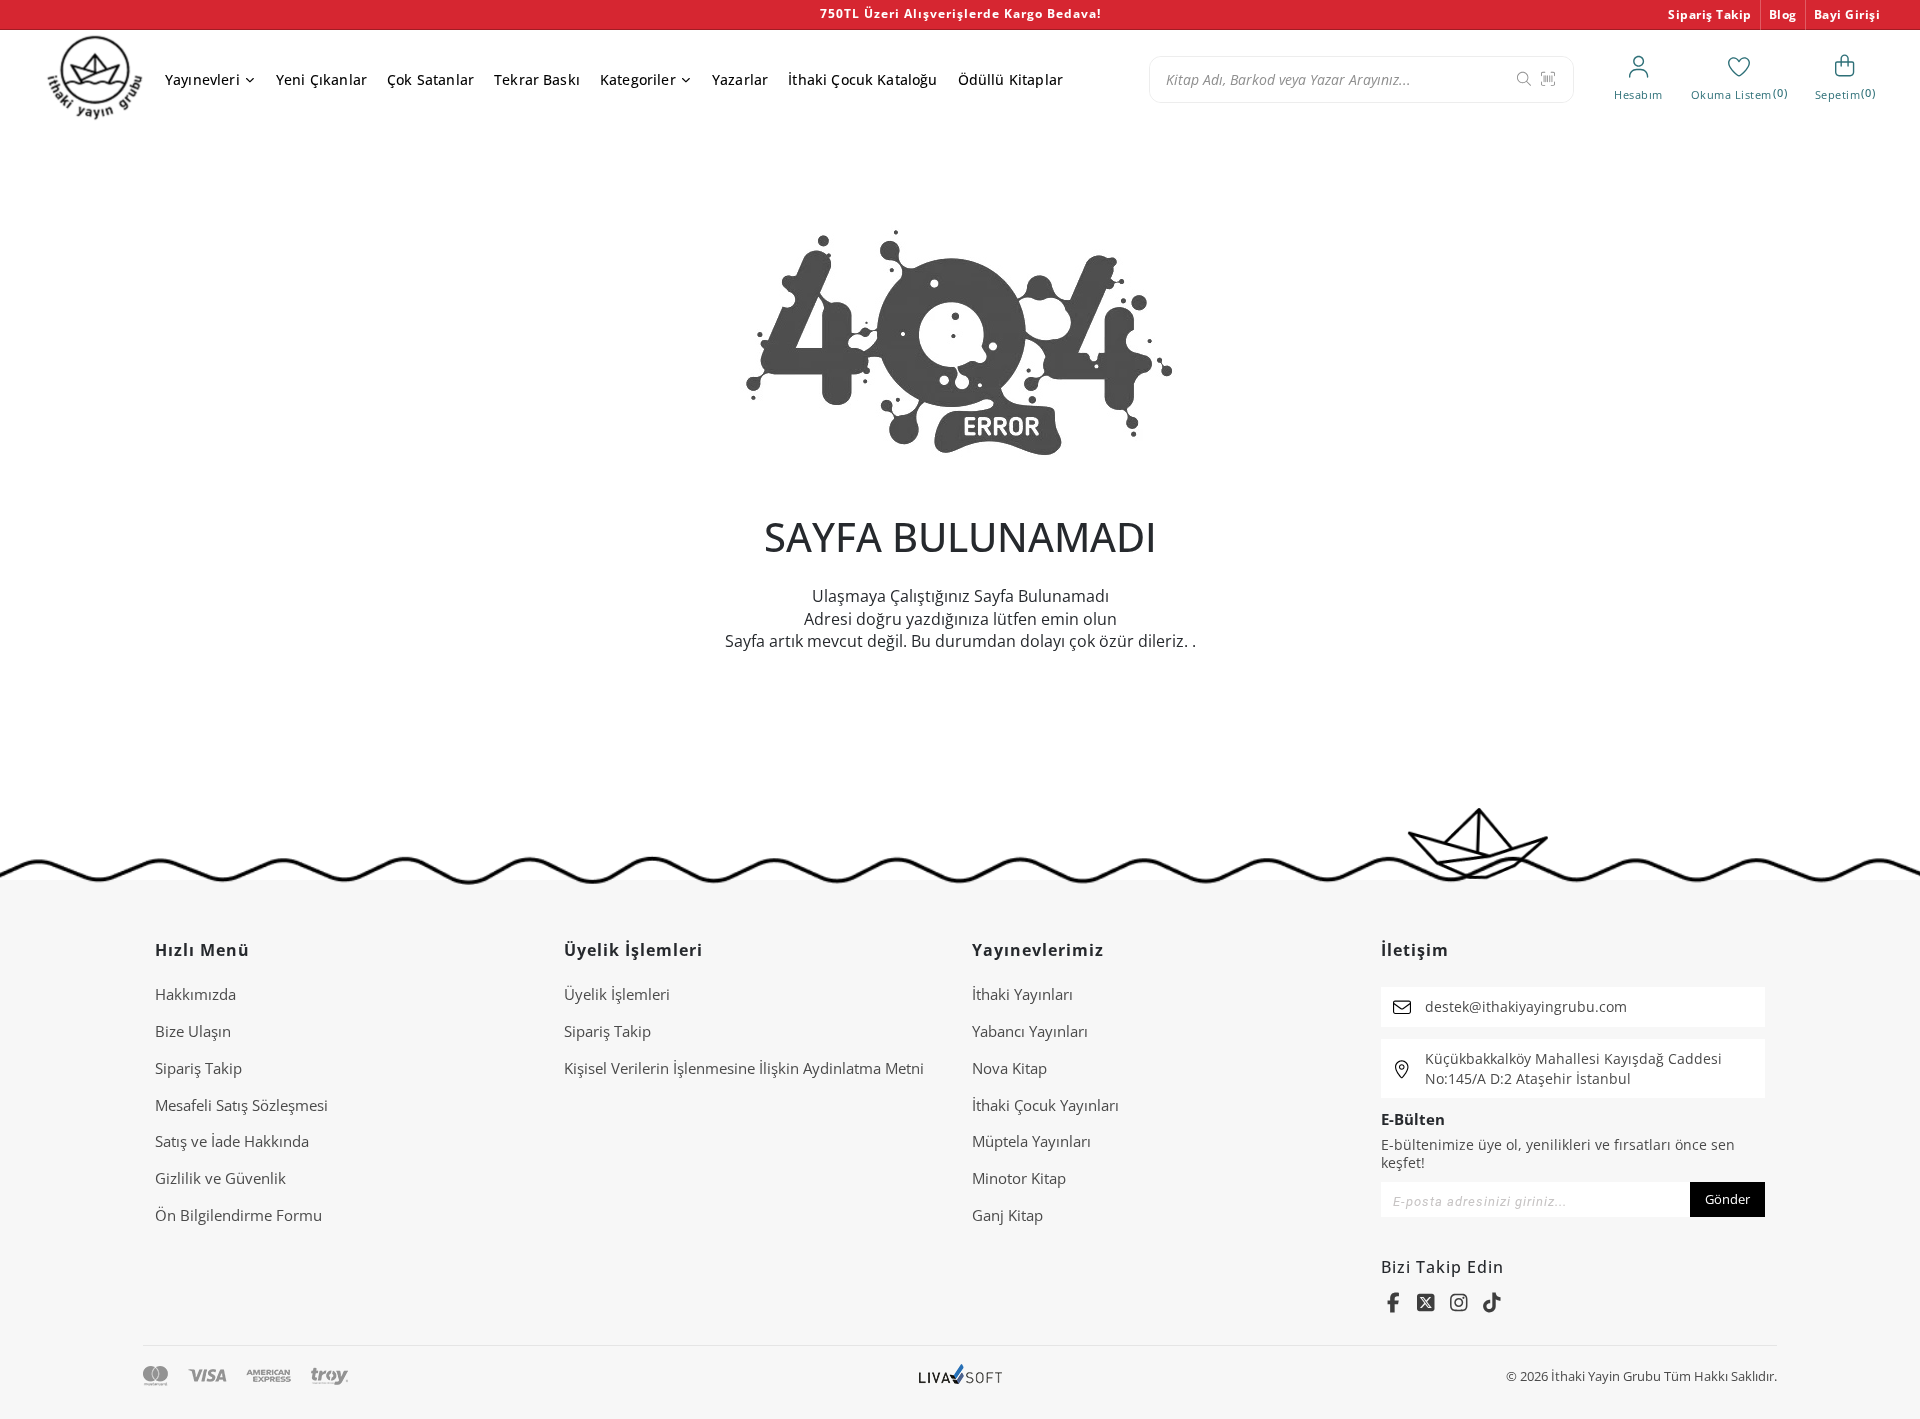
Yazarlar (740, 79)
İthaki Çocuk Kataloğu (862, 79)
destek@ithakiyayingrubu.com (1526, 1006)
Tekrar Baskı (537, 79)
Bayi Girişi (1847, 14)
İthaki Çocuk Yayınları (1045, 1105)
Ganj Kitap (1007, 1215)
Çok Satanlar (430, 79)
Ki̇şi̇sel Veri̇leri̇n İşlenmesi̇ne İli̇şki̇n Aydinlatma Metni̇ (744, 1068)
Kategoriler (638, 79)
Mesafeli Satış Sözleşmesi (241, 1105)
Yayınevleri (202, 79)
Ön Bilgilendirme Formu (238, 1215)
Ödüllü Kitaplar (1010, 79)
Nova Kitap (1009, 1068)
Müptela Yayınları (1031, 1141)
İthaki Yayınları (1022, 994)
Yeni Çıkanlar (321, 79)
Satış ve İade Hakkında (232, 1141)
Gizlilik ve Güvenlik (220, 1178)
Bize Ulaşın (193, 1031)
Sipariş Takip (1710, 14)
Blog (1783, 14)
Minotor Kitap (1019, 1178)
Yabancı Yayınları (1030, 1031)
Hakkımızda (195, 994)
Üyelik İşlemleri (617, 994)
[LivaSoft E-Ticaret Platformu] (960, 1376)
